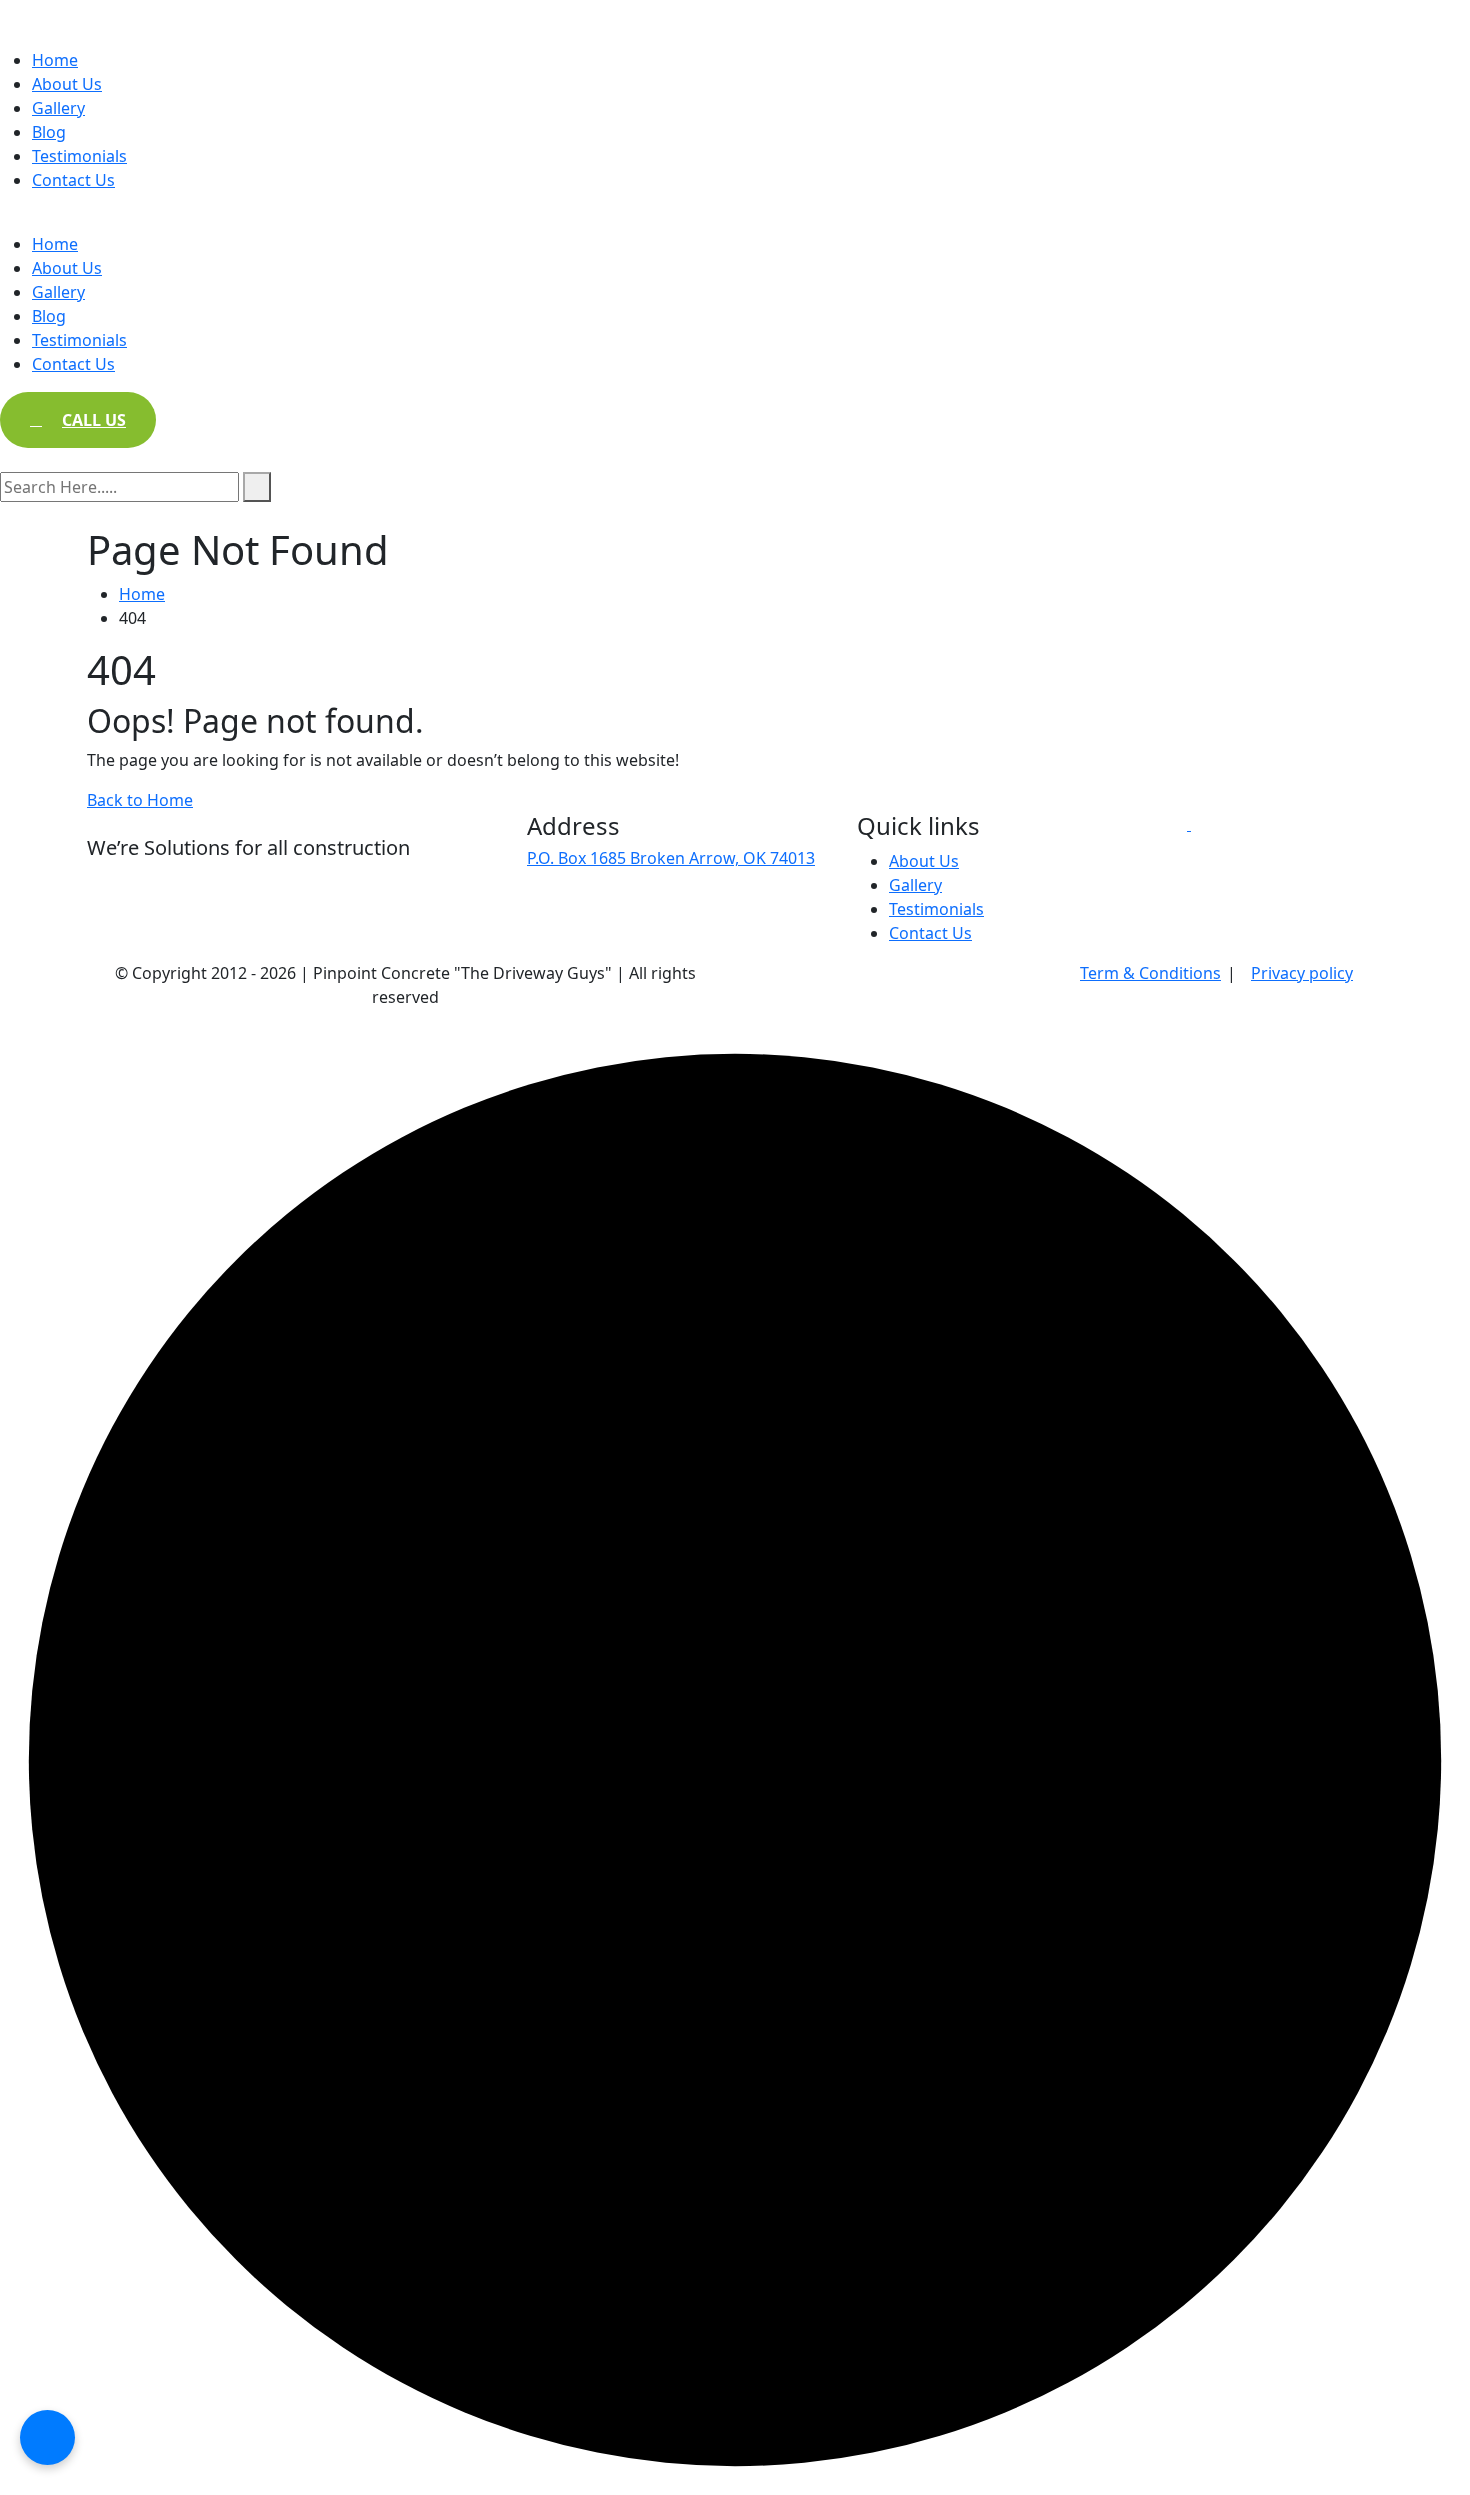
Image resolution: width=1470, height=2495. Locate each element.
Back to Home (140, 800)
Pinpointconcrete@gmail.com (639, 901)
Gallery (58, 108)
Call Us (94, 420)
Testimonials (79, 156)
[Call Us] (47, 2437)
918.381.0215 (576, 929)
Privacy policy (1302, 973)
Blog (49, 132)
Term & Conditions (1150, 973)
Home (55, 60)
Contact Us (73, 180)
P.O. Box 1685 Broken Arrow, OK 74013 (671, 858)
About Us (67, 84)
